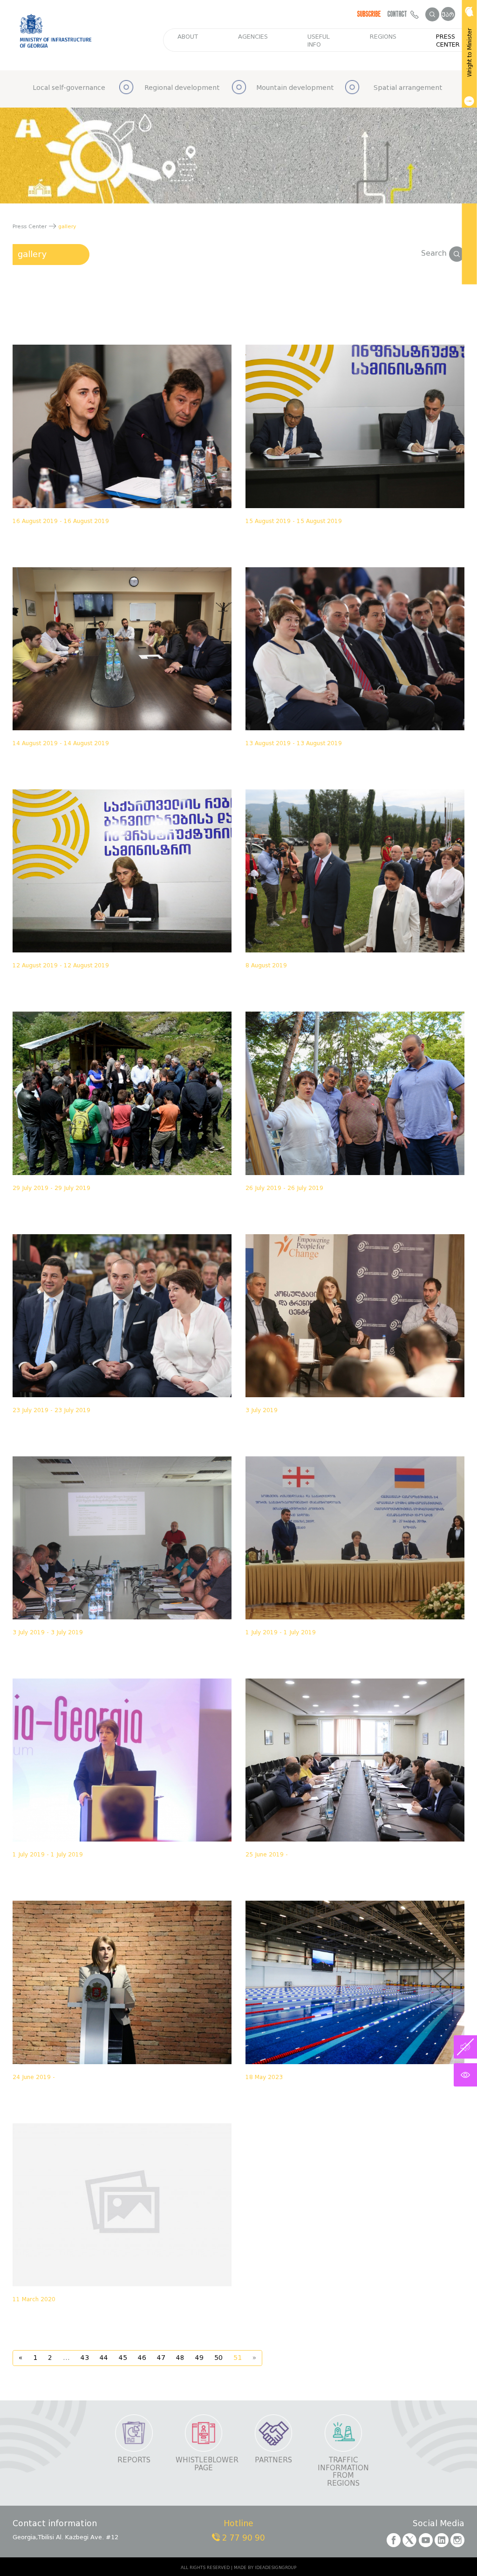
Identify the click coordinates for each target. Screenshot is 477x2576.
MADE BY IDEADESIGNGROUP (265, 2568)
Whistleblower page (204, 2464)
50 (218, 2358)
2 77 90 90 (242, 2538)
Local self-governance (69, 88)
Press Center (448, 41)
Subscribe (369, 14)
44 (104, 2358)
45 (123, 2358)
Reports (134, 2460)
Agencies (253, 37)
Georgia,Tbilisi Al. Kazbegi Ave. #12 (65, 2537)
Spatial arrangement (408, 88)
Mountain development (295, 88)
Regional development (182, 88)
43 (85, 2358)
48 (180, 2358)
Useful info (319, 41)
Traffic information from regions (343, 2472)
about (188, 37)
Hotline (238, 2524)
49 (199, 2358)
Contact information (55, 2524)
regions (383, 37)
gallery (32, 254)
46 (142, 2358)
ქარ (448, 15)
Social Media (439, 2524)
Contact (399, 14)
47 (161, 2358)
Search (435, 253)
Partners (273, 2460)
